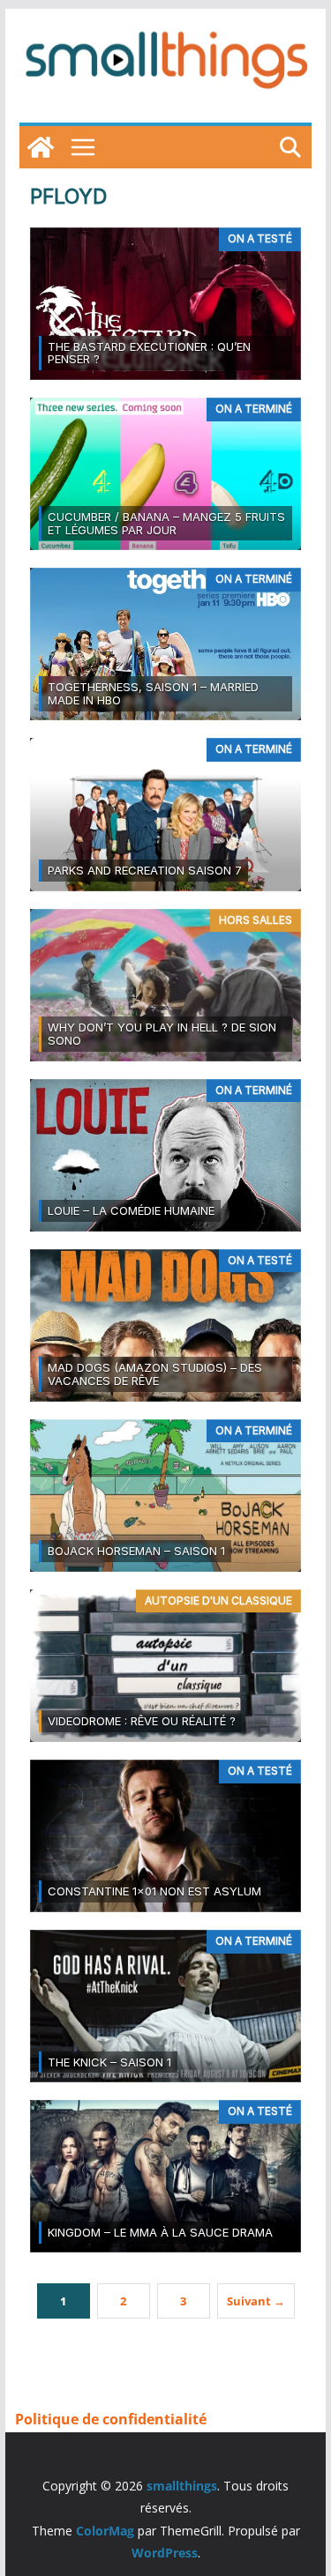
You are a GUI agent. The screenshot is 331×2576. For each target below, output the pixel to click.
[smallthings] (41, 147)
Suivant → (256, 2301)
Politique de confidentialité (111, 2419)
